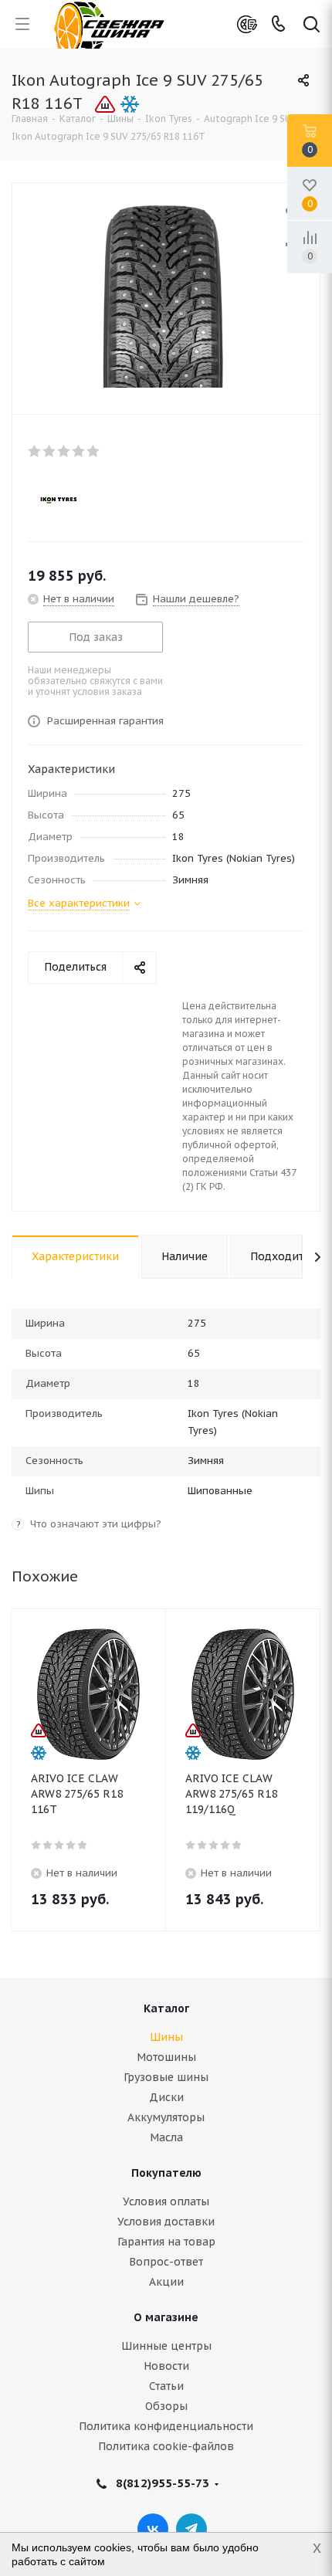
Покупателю (166, 2173)
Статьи (166, 2386)
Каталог (166, 2008)
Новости (166, 2366)
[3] (64, 451)
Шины (166, 2037)
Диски (166, 2097)
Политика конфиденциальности (166, 2426)
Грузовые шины (166, 2077)
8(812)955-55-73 (163, 2483)
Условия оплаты (166, 2201)
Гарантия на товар (166, 2242)
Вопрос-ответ (166, 2262)
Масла (166, 2137)
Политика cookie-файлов (166, 2446)
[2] (50, 451)
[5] (94, 451)
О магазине (166, 2317)
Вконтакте (153, 2529)
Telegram (191, 2529)
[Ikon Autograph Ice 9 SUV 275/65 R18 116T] (166, 295)
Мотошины (166, 2057)
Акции (166, 2282)
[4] (79, 451)
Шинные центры (166, 2346)
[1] (35, 451)
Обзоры (166, 2406)
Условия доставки (166, 2222)
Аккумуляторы (166, 2117)
